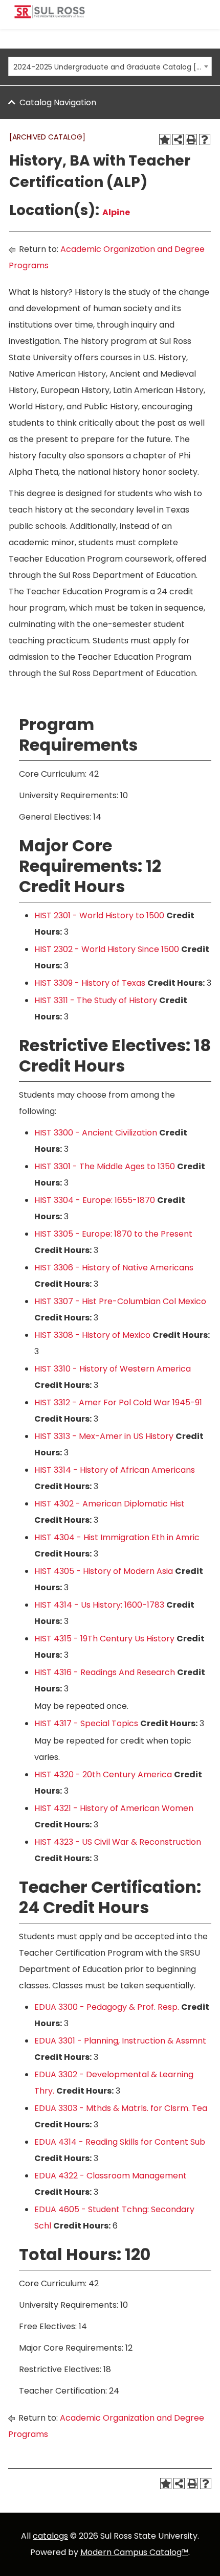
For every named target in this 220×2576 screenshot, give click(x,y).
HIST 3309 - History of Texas (90, 983)
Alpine (116, 212)
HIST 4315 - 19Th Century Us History (104, 1639)
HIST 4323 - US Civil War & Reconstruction (118, 1842)
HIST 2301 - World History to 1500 (99, 915)
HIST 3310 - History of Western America (113, 1369)
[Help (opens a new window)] (205, 140)
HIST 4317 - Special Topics (86, 1723)
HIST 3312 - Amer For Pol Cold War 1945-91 (118, 1402)
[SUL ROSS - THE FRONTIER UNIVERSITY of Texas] (50, 16)
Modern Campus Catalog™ (134, 2552)
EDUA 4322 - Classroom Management (111, 2176)
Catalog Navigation (58, 102)
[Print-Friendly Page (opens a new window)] (191, 140)
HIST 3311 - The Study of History (96, 1000)
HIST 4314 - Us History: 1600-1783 (99, 1605)
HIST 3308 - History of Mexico (92, 1335)
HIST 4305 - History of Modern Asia (104, 1571)
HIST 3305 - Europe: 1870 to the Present (113, 1234)
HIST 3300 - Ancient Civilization (96, 1133)
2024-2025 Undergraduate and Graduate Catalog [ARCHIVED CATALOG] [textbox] (107, 67)
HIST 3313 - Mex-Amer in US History (104, 1436)
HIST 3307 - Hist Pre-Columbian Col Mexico (120, 1301)
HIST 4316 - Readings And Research (105, 1672)
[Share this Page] (178, 140)
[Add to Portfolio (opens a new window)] (165, 140)
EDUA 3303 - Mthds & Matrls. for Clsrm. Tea (121, 2108)
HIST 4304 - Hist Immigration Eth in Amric (117, 1537)
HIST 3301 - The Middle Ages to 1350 (105, 1166)
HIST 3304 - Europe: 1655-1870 (95, 1200)
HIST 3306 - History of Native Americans (114, 1268)
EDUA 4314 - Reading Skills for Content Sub (120, 2142)
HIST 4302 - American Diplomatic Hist (109, 1504)
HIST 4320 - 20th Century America (103, 1774)
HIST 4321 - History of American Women (114, 1808)
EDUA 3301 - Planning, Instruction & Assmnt (120, 2041)
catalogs (50, 2536)
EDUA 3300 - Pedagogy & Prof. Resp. (107, 2007)
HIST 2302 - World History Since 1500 (107, 949)
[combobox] (110, 66)
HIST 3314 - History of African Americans (115, 1470)
